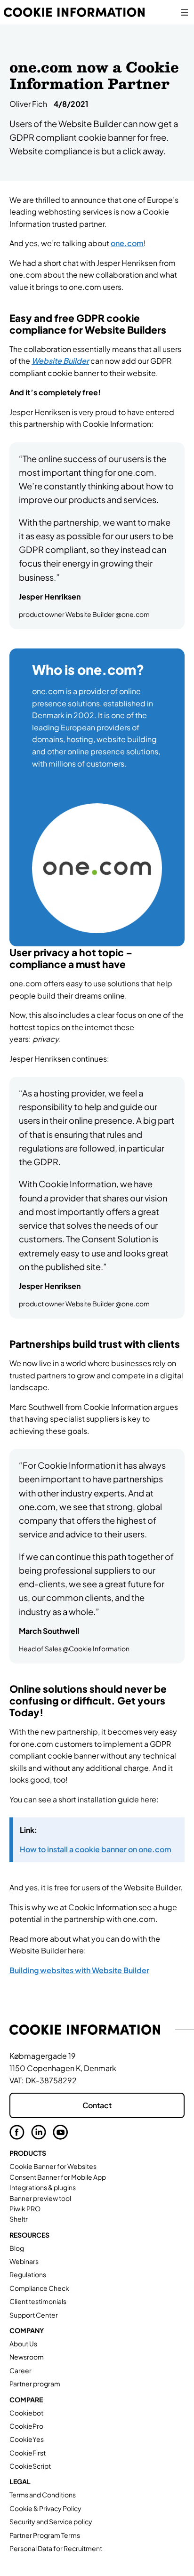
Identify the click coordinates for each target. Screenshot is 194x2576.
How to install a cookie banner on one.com (96, 1849)
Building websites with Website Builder (79, 1970)
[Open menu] (185, 12)
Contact (97, 2105)
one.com (127, 243)
